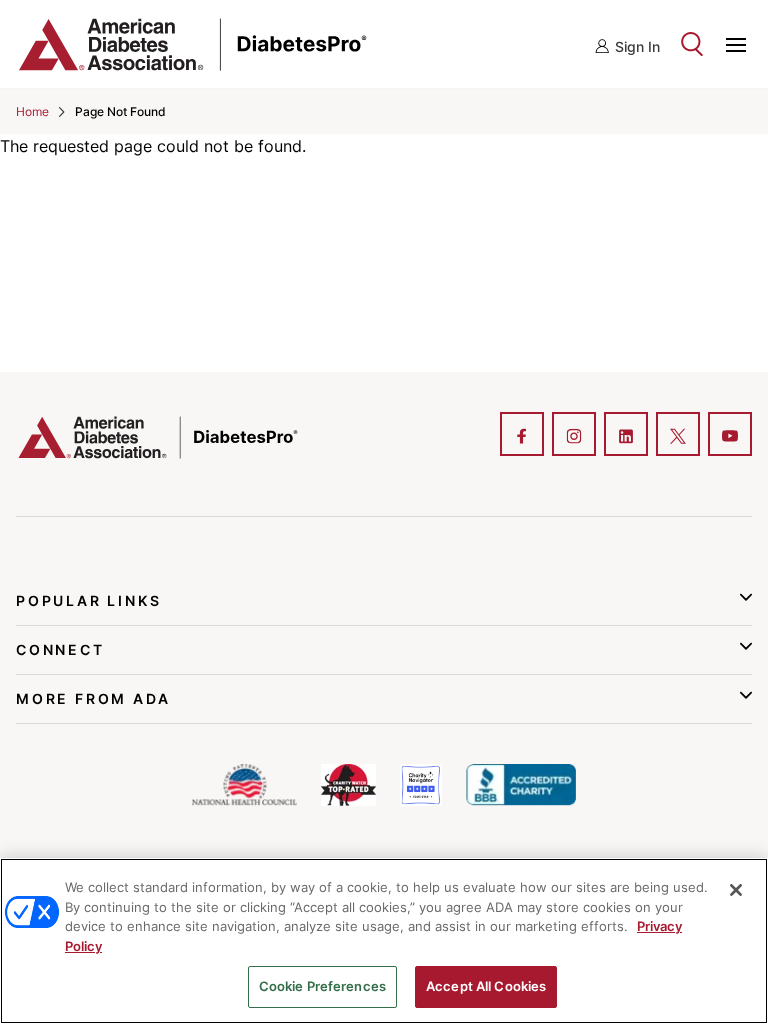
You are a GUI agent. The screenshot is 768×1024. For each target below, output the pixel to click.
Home (32, 111)
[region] (384, 941)
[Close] (736, 890)
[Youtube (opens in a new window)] (730, 436)
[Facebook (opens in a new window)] (522, 436)
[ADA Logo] (138, 44)
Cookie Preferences (322, 986)
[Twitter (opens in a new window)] (678, 436)
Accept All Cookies (486, 986)
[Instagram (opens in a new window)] (574, 436)
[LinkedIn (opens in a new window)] (626, 436)
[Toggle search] (692, 44)
